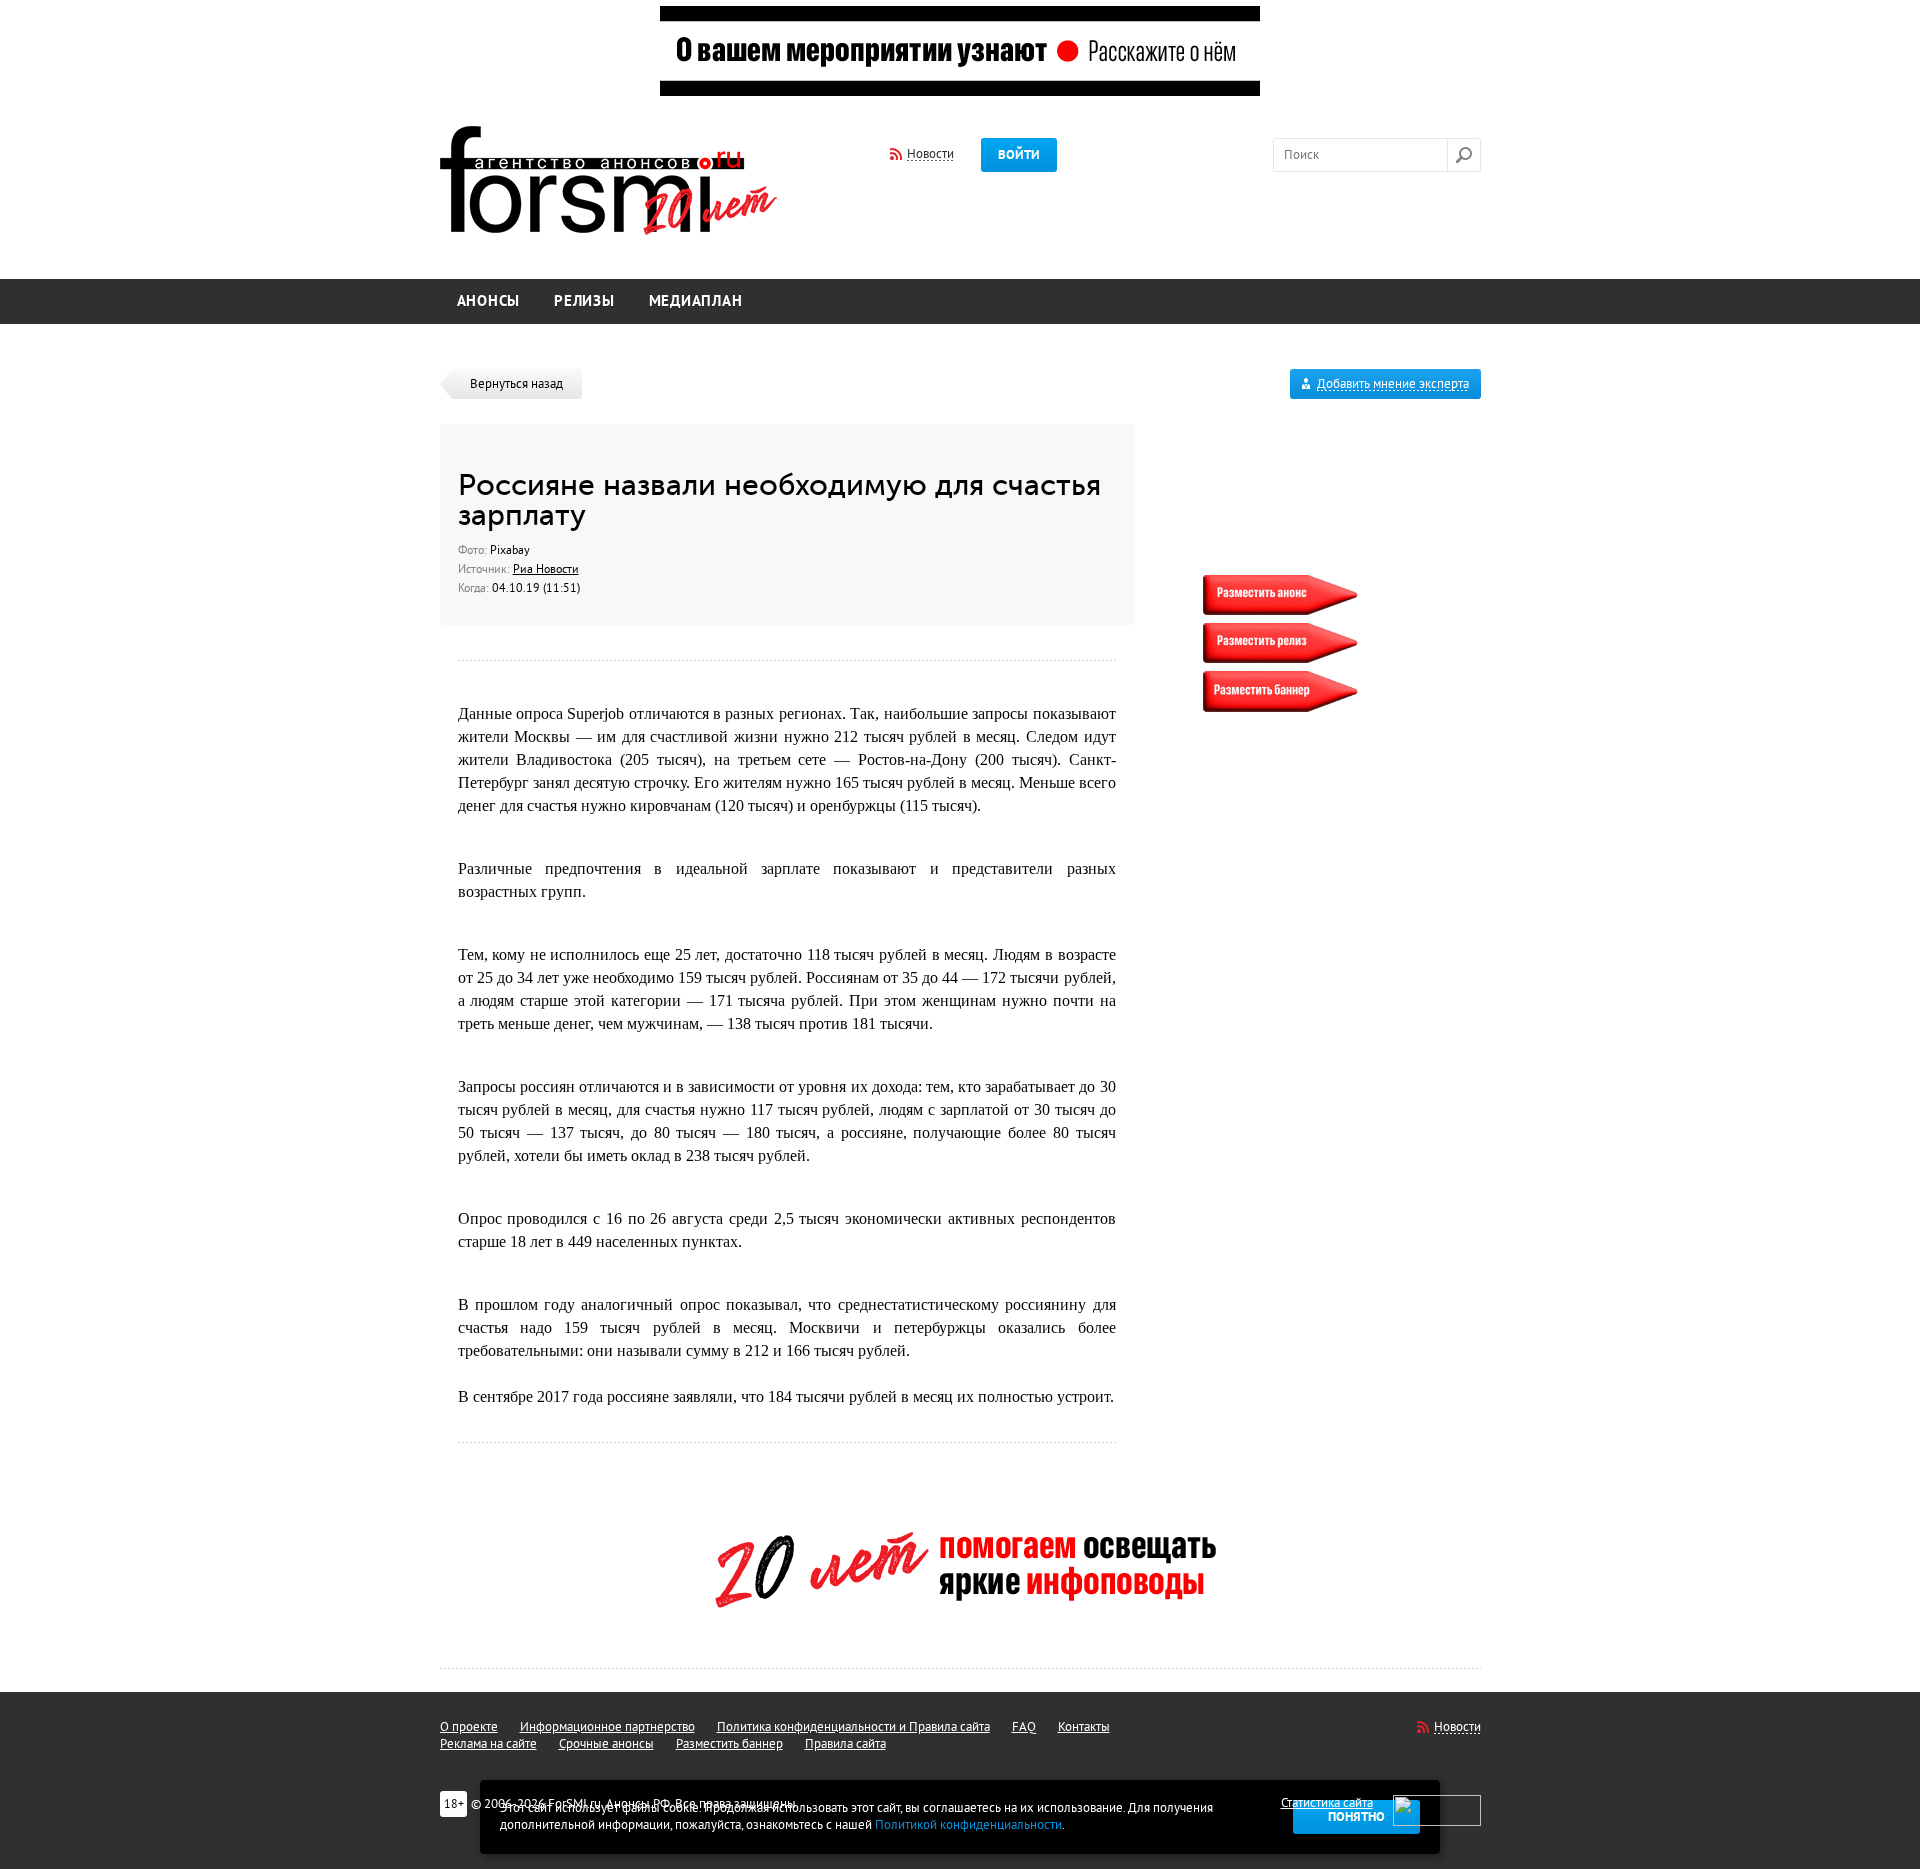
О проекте (469, 1727)
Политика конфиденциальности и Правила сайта (853, 1727)
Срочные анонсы (606, 1744)
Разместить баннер (729, 1744)
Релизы (584, 301)
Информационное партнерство (607, 1727)
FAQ (1024, 1727)
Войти (1019, 155)
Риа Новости (546, 569)
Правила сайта (845, 1744)
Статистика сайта (1327, 1803)
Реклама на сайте (488, 1744)
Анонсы (489, 301)
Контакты (1084, 1727)
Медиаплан (696, 301)
